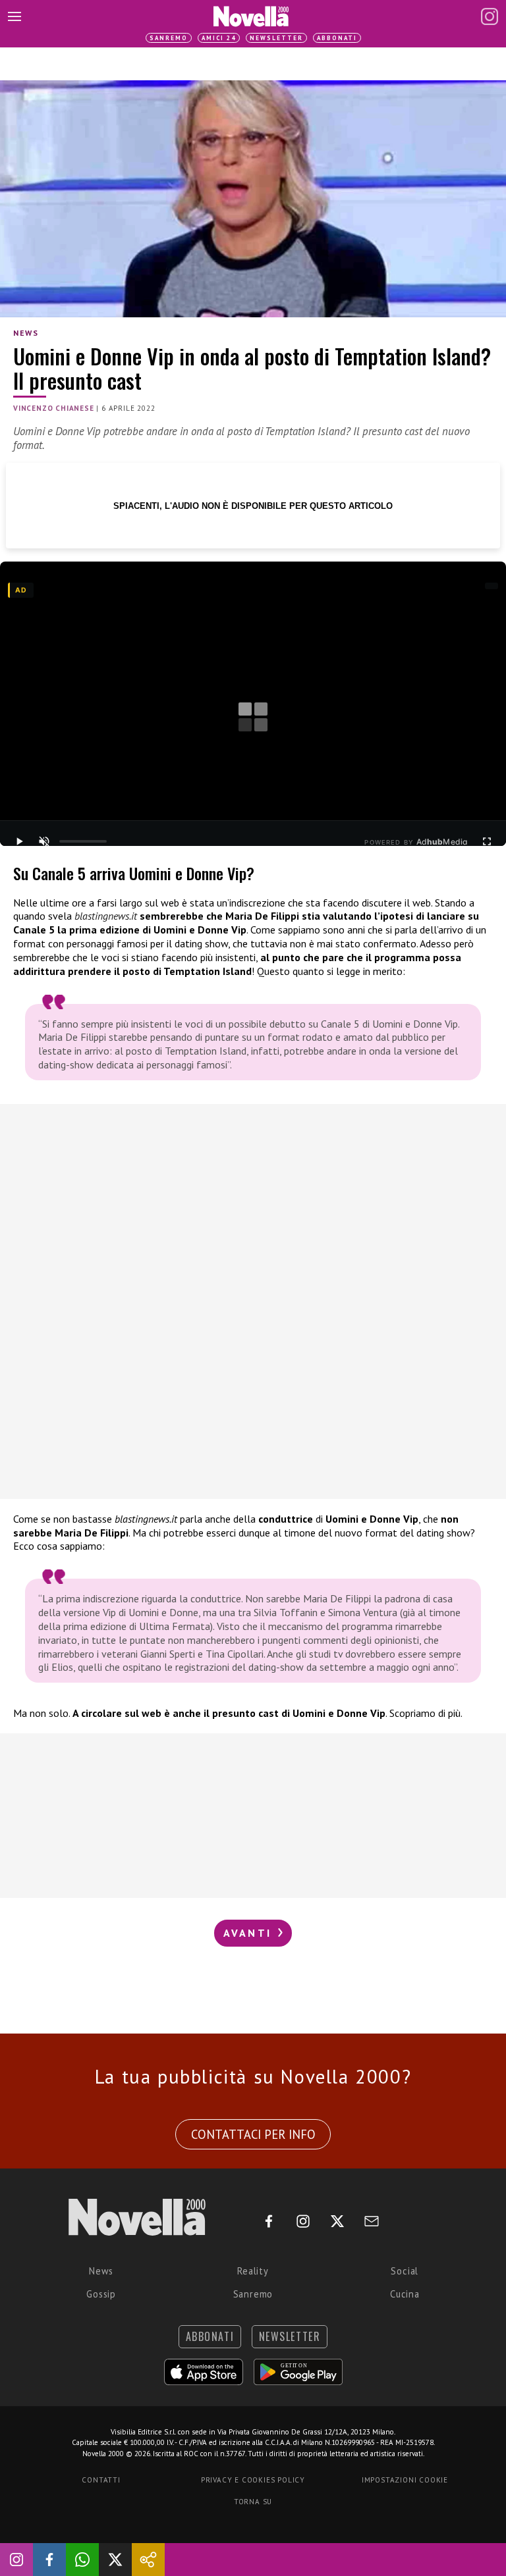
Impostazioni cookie (405, 2480)
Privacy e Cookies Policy (253, 2480)
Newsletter (276, 38)
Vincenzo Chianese (54, 408)
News (26, 333)
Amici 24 (219, 38)
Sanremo (169, 38)
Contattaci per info (253, 2134)
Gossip (101, 2294)
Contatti (101, 2480)
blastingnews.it (106, 916)
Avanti (250, 1933)
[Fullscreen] (487, 841)
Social (405, 2271)
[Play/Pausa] (19, 841)
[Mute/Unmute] (44, 841)
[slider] (83, 841)
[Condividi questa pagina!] (148, 2560)
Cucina (405, 2294)
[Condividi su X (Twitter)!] (115, 2560)
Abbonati (337, 38)
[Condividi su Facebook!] (49, 2560)
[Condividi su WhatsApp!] (82, 2560)
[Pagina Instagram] (490, 16)
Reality (253, 2271)
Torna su (253, 2502)
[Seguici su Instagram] (16, 2560)
